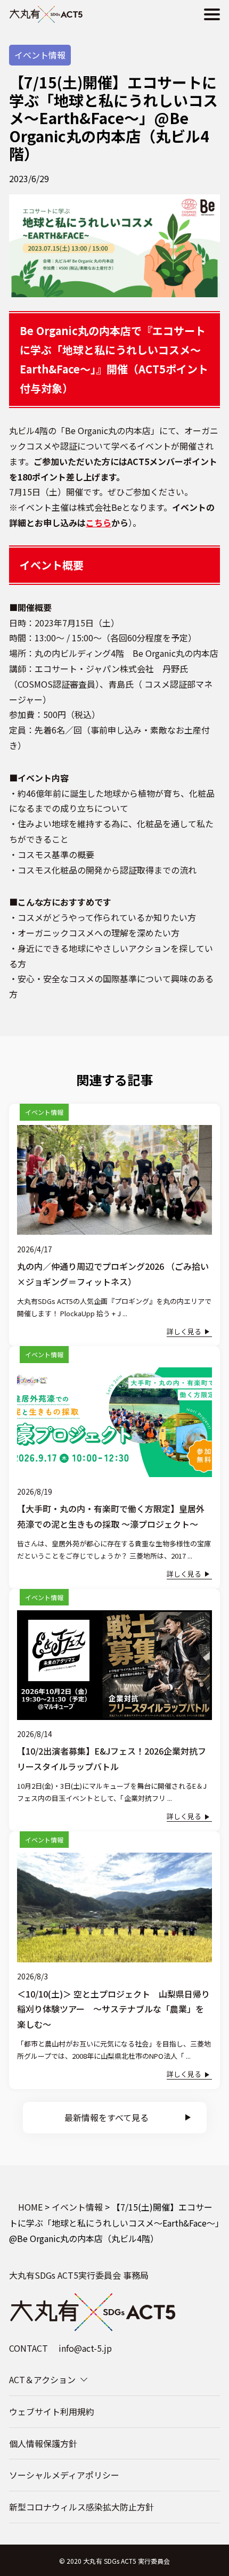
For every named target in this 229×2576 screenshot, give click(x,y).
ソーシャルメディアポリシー (64, 2475)
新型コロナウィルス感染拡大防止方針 (81, 2507)
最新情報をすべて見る (107, 2117)
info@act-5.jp (85, 2348)
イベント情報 (40, 55)
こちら (99, 523)
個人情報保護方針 (43, 2443)
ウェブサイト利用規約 (52, 2411)
